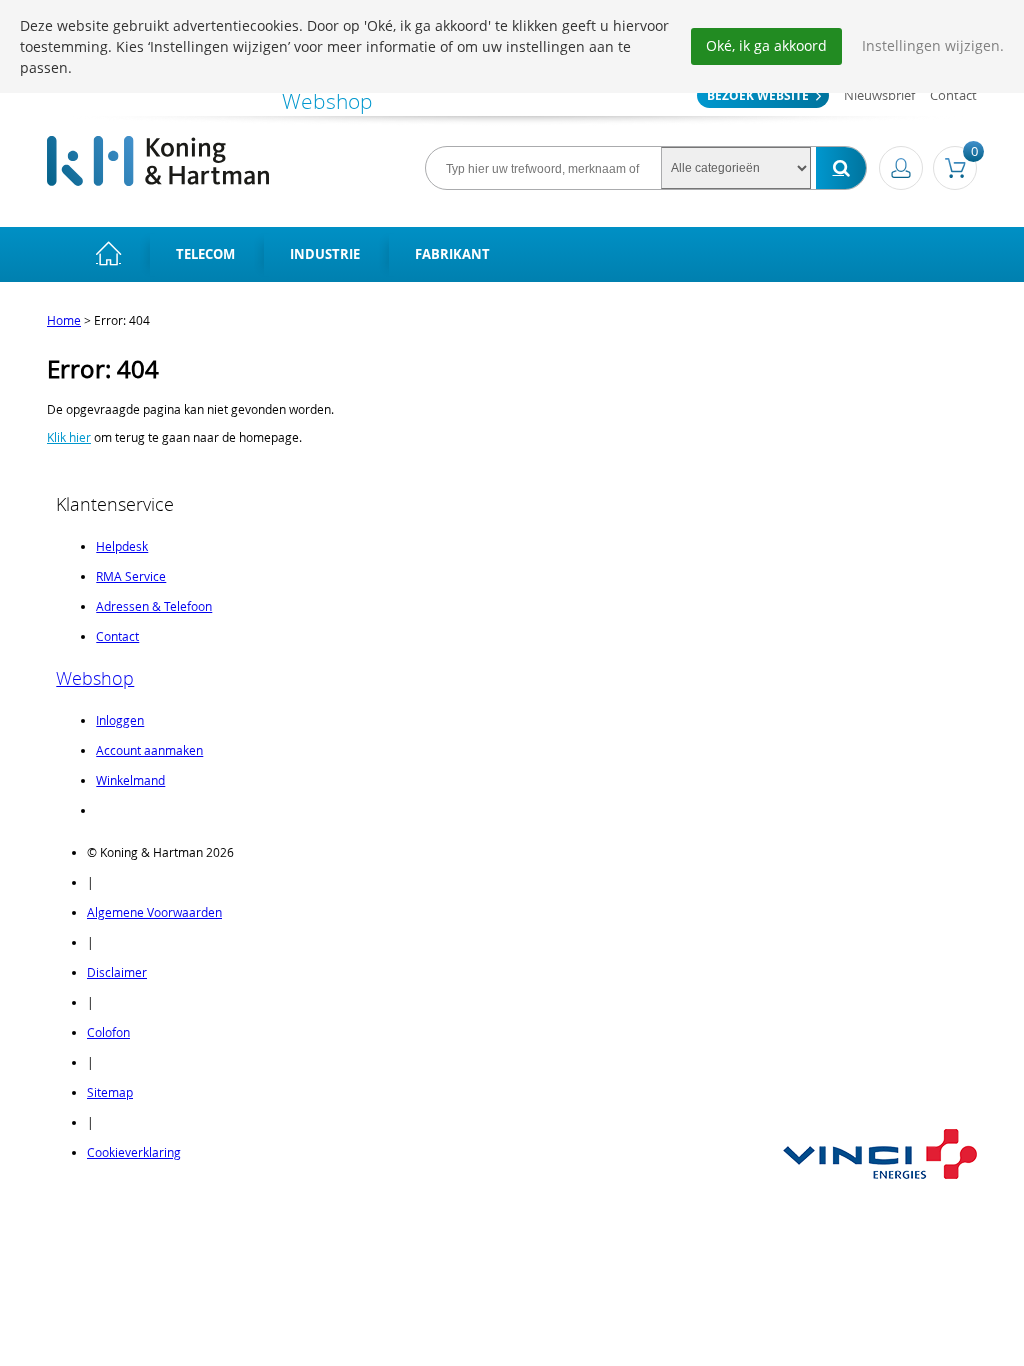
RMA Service (131, 576)
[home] (108, 254)
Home (64, 320)
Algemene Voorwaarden (154, 912)
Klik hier (69, 437)
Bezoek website (758, 95)
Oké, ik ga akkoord (766, 45)
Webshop (95, 678)
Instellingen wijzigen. (933, 45)
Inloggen (120, 720)
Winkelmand (130, 780)
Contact (953, 95)
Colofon (108, 1032)
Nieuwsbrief (879, 95)
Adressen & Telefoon (154, 606)
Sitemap (110, 1092)
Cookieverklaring (134, 1152)
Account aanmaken (149, 750)
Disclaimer (117, 972)
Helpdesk (122, 546)
